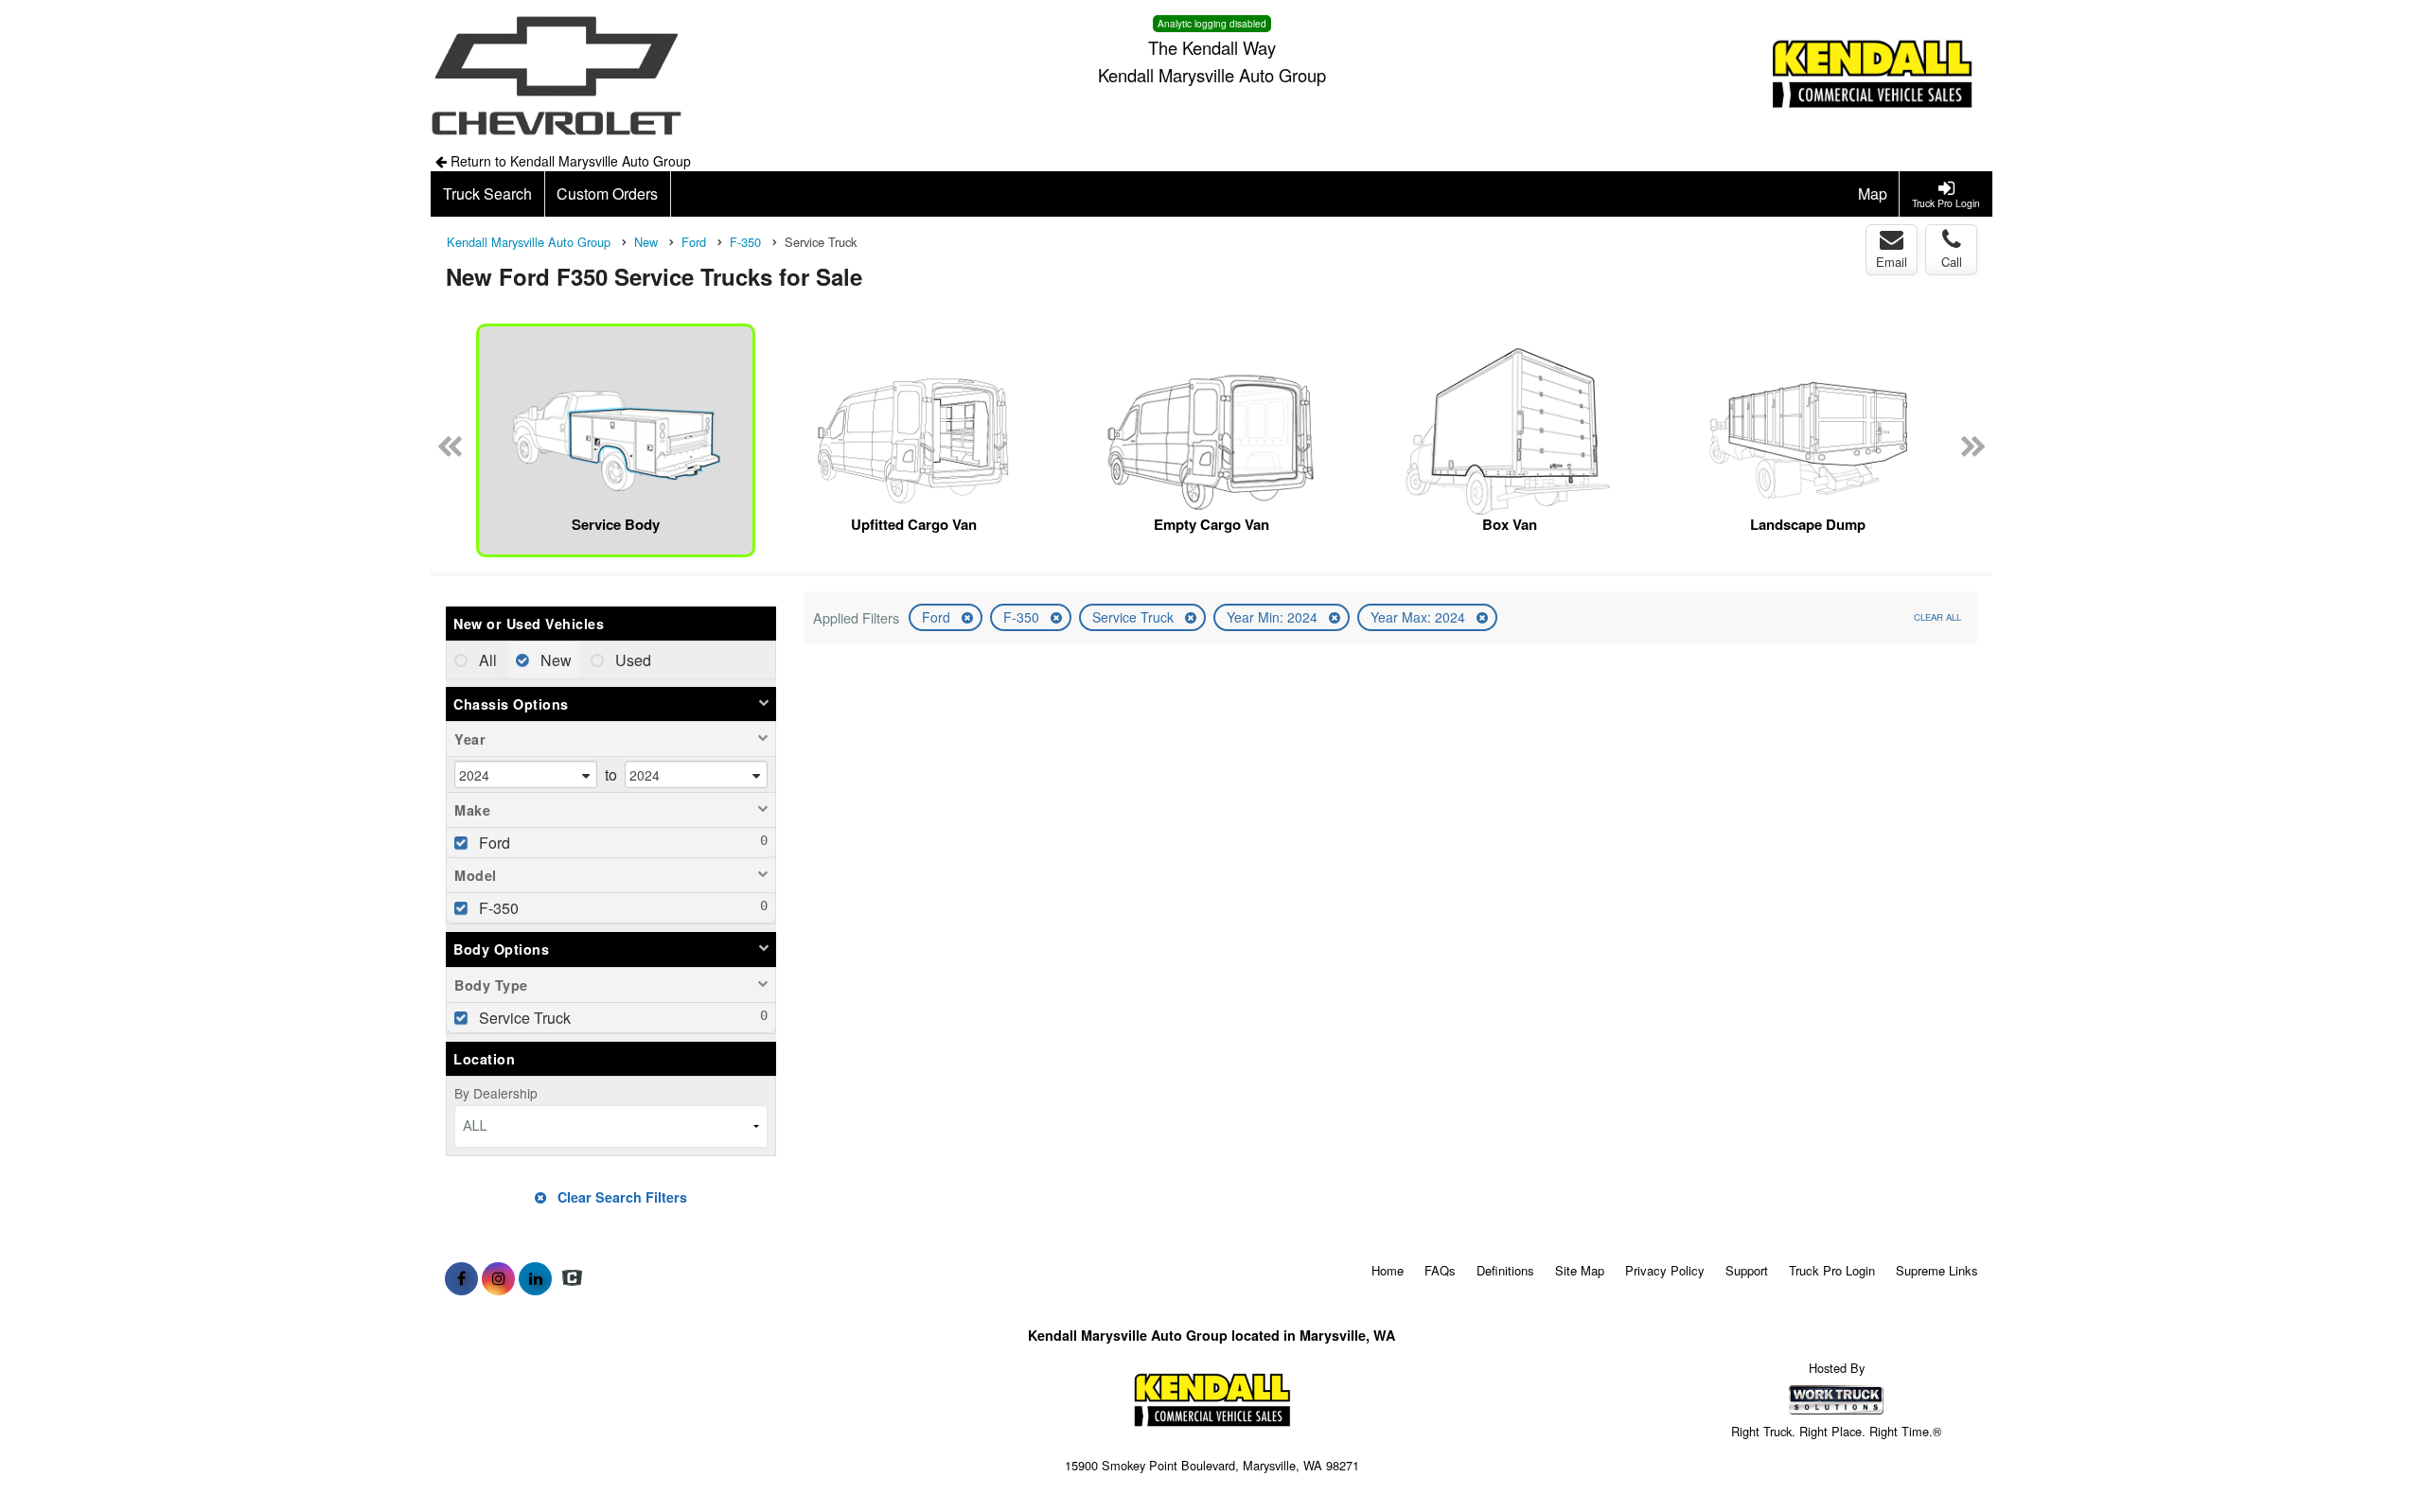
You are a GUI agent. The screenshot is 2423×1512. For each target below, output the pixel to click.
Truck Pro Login (1832, 1270)
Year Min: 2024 (1274, 617)
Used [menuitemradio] (631, 660)
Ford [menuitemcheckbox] (493, 843)
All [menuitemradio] (486, 660)
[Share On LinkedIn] (535, 1278)
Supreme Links (1937, 1270)
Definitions (1505, 1270)
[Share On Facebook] (461, 1278)
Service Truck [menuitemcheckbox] (523, 1018)
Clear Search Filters (620, 1197)
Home (1388, 1270)
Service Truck (1135, 617)
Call (1952, 262)
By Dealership (496, 1093)
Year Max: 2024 (1420, 617)
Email (1892, 262)
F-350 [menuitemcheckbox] (497, 908)
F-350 (1023, 617)
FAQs (1440, 1270)
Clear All (1937, 617)
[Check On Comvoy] (572, 1278)
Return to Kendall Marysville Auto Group (569, 161)
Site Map (1580, 1270)
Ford (938, 617)
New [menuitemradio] (554, 660)
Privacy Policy (1665, 1270)
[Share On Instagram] (498, 1278)
